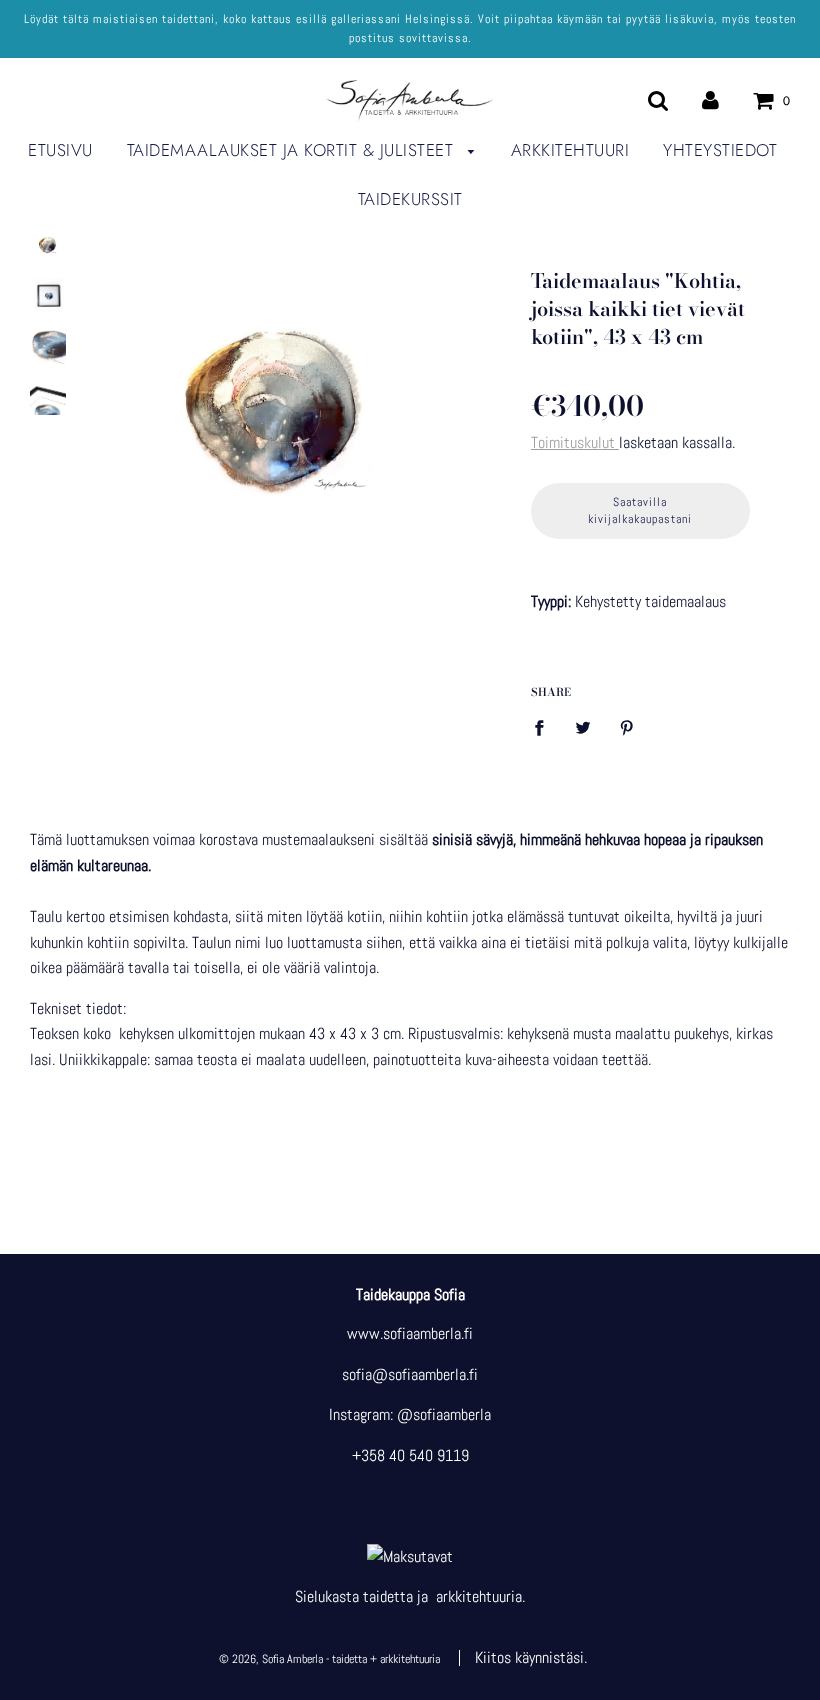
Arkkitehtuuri (570, 150)
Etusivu (60, 150)
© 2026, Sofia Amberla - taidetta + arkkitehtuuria (329, 1659)
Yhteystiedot (720, 150)
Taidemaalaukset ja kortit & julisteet (293, 150)
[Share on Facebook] (545, 727)
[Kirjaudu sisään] (710, 99)
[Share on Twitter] (583, 727)
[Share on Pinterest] (627, 727)
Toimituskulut (575, 442)
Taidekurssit (410, 199)
